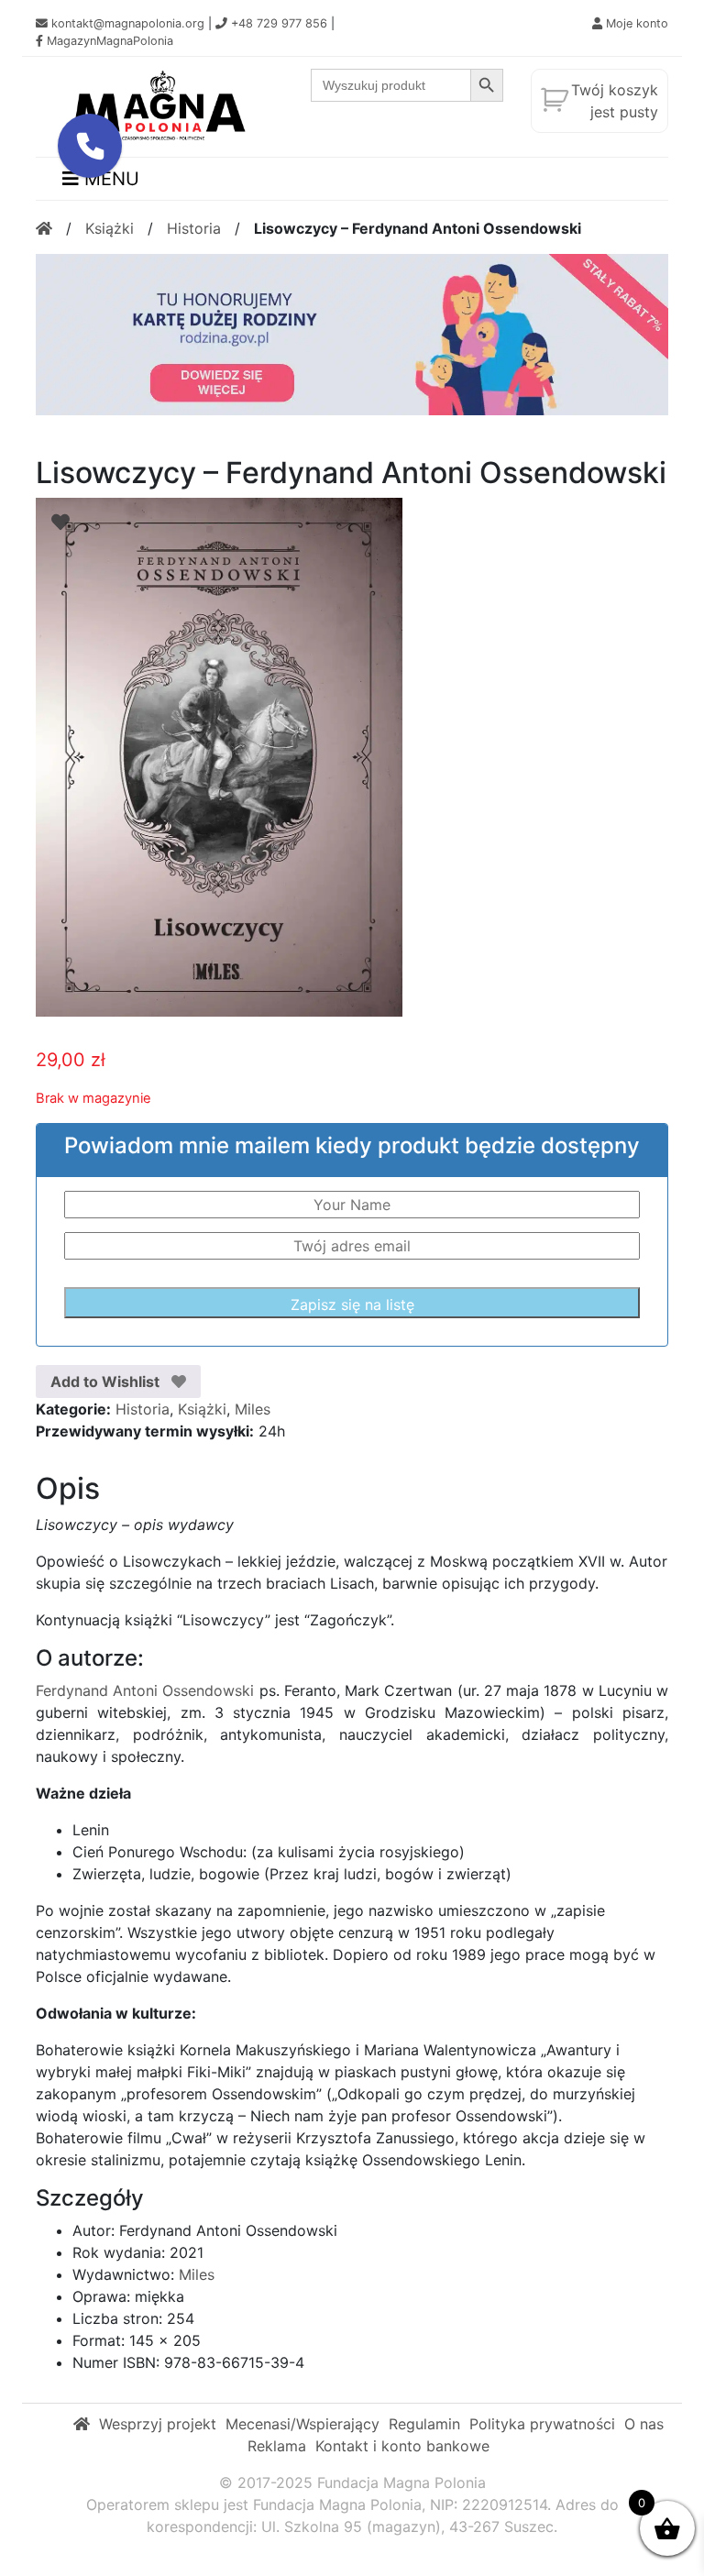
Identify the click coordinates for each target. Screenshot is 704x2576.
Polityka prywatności (542, 2424)
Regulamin (424, 2424)
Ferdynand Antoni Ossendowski (145, 1690)
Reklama (277, 2446)
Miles (253, 1409)
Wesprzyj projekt (158, 2424)
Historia (194, 228)
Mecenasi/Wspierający (302, 2424)
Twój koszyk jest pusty (615, 101)
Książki (110, 228)
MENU (109, 179)
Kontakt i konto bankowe (402, 2446)
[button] (90, 146)
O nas (644, 2424)
